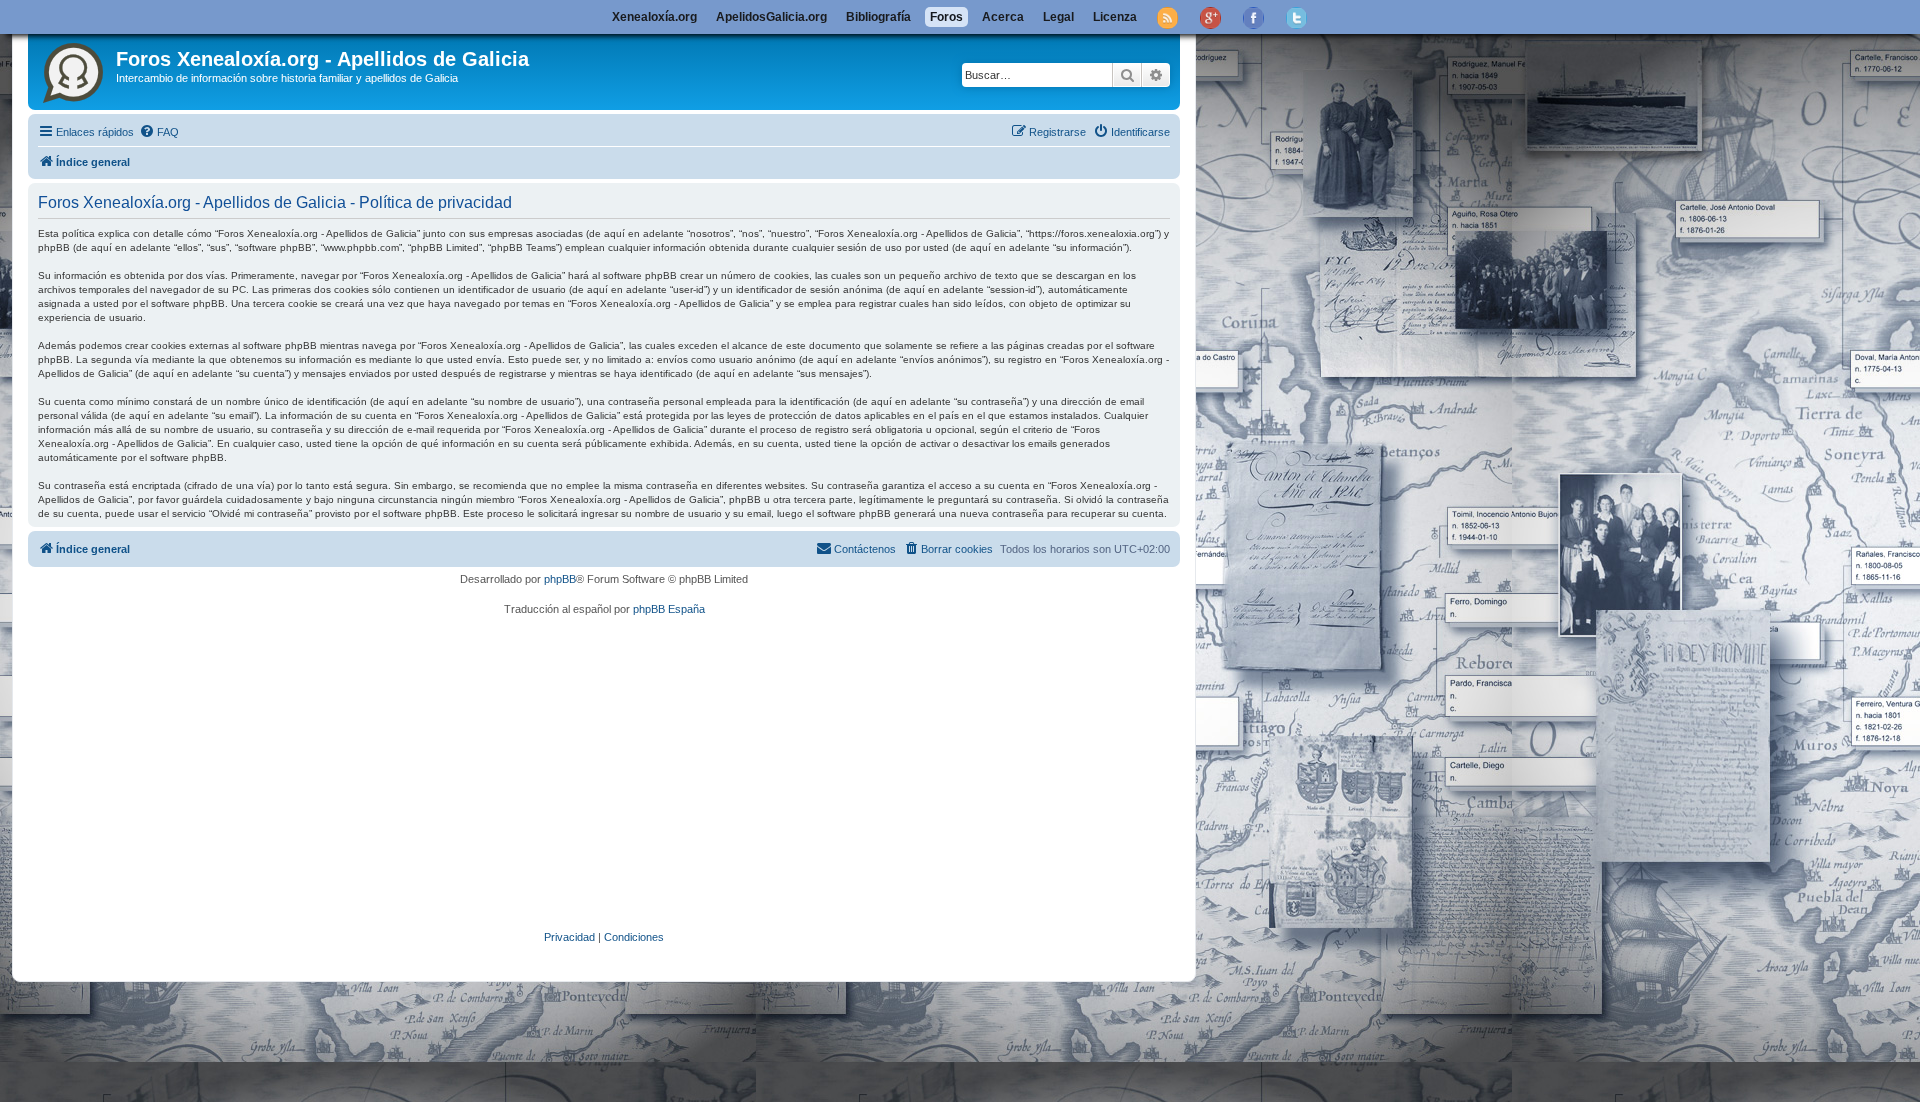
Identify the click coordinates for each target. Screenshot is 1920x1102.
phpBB (560, 579)
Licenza (1115, 17)
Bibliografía (878, 17)
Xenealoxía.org (654, 17)
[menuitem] (159, 132)
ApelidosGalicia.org (771, 17)
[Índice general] (74, 69)
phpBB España (669, 609)
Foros (946, 17)
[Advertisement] (633, 773)
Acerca (1003, 17)
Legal (1058, 17)
